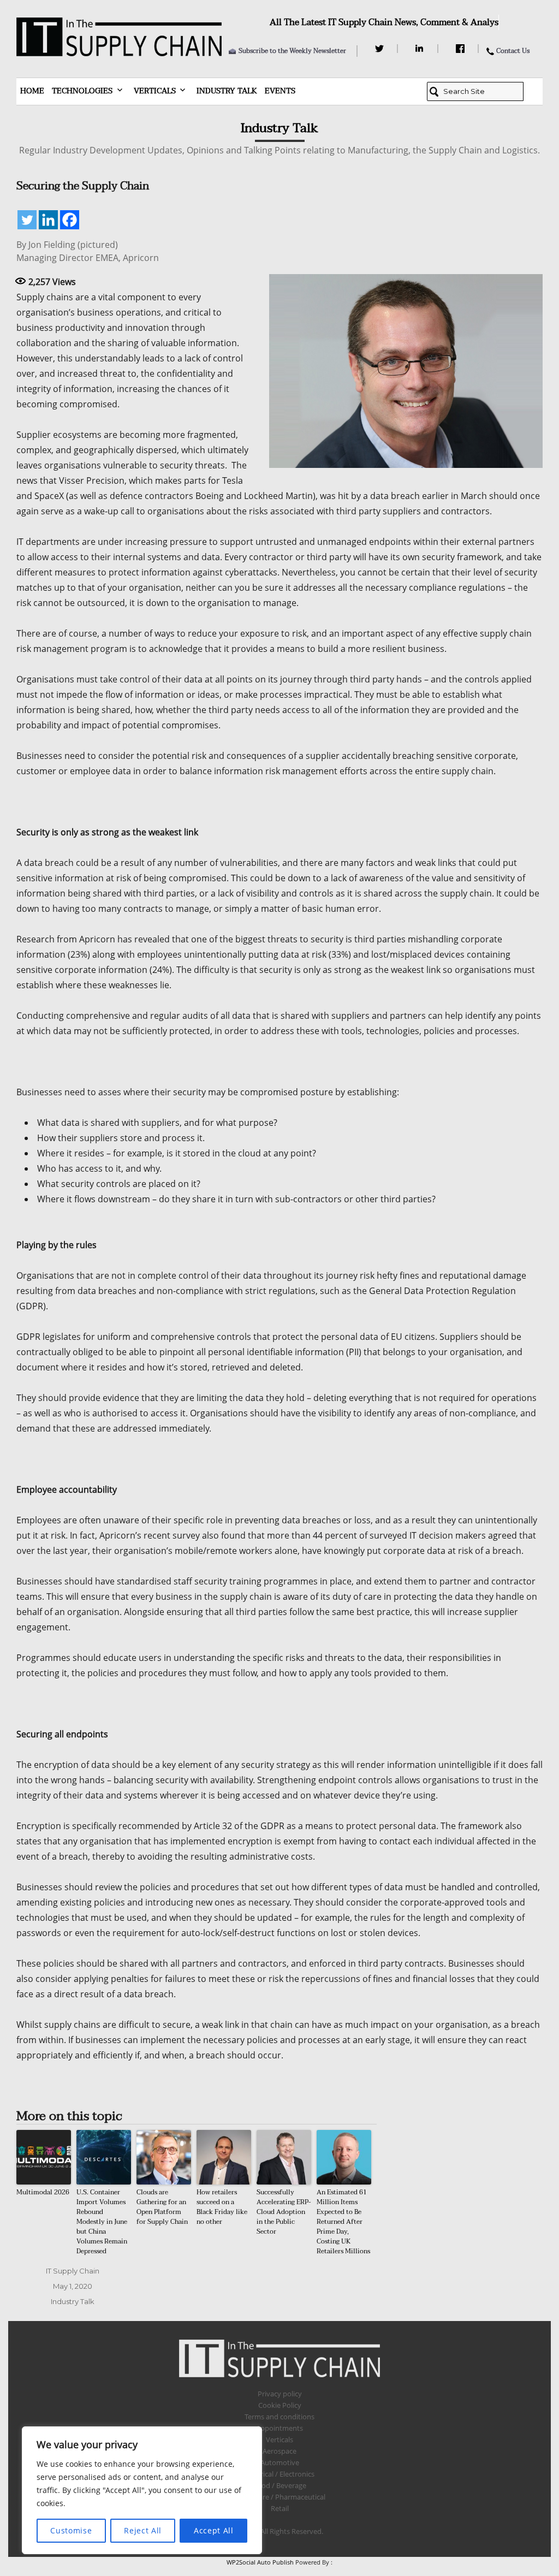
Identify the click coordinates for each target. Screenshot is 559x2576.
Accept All (214, 2530)
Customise (71, 2530)
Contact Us (513, 51)
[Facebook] (462, 49)
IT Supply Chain (73, 2271)
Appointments (279, 2428)
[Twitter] (381, 49)
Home (32, 91)
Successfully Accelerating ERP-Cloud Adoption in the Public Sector (284, 2212)
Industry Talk (227, 91)
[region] (142, 2490)
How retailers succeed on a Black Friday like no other (222, 2207)
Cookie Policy (280, 2405)
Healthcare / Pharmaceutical (279, 2497)
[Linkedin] (48, 220)
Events (280, 91)
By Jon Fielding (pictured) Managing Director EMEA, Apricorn (88, 251)
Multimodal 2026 (43, 2192)
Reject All (143, 2530)
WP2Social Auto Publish (260, 2562)
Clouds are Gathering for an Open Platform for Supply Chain (162, 2207)
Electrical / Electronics (280, 2474)
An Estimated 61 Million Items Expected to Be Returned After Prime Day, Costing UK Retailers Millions (343, 2222)
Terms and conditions (279, 2417)
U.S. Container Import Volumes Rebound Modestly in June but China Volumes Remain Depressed (102, 2222)
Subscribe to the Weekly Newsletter (292, 51)
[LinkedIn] (421, 49)
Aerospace (279, 2451)
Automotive (280, 2462)
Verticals (155, 91)
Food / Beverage (280, 2485)
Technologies (82, 91)
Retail (280, 2508)
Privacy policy (280, 2394)
